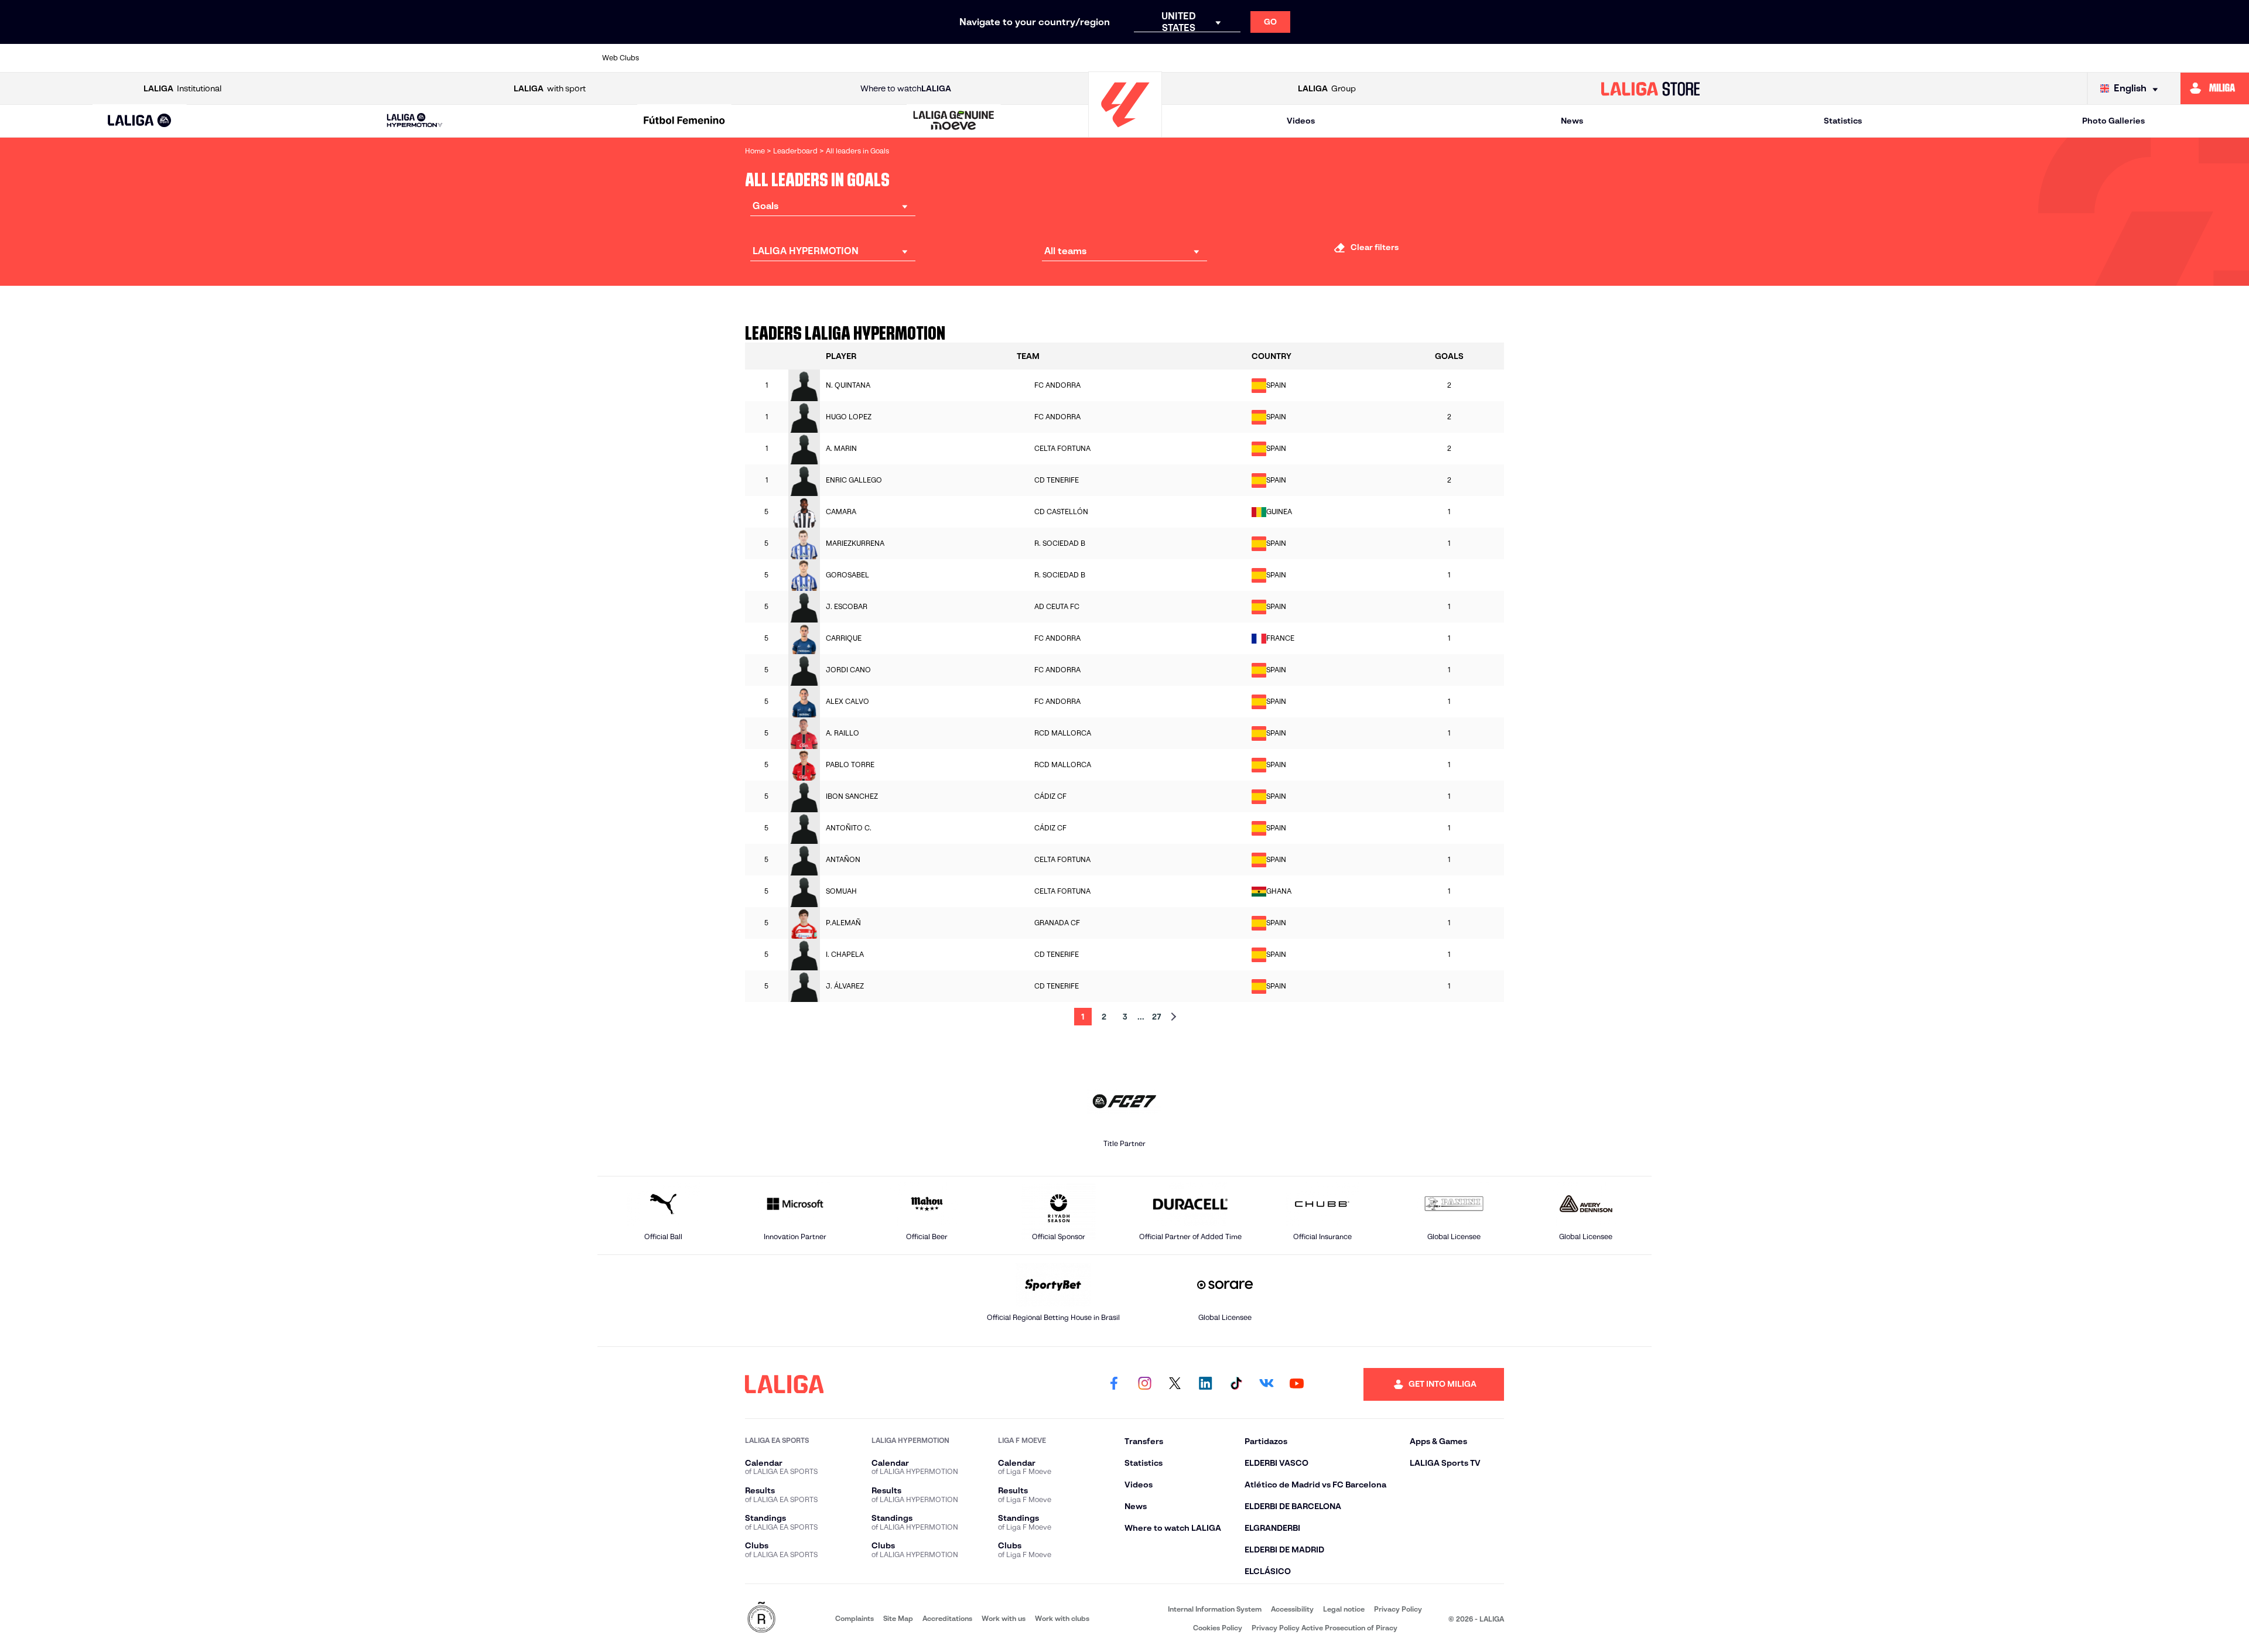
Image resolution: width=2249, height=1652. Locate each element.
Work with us (1004, 1618)
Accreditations (947, 1618)
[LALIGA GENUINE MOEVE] (954, 121)
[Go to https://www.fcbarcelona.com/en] (983, 58)
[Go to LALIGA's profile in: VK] (1266, 1384)
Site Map (898, 1618)
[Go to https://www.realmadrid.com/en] (1437, 58)
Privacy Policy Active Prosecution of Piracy (1325, 1628)
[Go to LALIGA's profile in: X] (1175, 1384)
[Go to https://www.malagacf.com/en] (1134, 58)
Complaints (855, 1618)
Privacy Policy (1398, 1609)
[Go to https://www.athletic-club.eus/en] (681, 58)
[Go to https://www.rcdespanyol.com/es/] (1336, 58)
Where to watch (906, 88)
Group (1327, 88)
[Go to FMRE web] (761, 1618)
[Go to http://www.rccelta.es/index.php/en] (832, 58)
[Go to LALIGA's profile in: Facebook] (1114, 1384)
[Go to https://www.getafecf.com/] (1033, 58)
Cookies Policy (1218, 1628)
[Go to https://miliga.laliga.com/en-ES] (2215, 88)
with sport (550, 88)
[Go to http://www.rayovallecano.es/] (1235, 58)
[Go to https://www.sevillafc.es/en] (1537, 58)
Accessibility (1292, 1609)
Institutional (182, 88)
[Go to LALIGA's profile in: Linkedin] (1205, 1384)
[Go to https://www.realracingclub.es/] (1185, 58)
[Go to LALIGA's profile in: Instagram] (1144, 1384)
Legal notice (1344, 1609)
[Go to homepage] (1125, 132)
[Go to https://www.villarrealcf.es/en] (1638, 58)
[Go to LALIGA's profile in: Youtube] (1297, 1384)
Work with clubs (1062, 1618)
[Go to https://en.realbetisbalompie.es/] (1386, 58)
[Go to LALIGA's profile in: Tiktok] (1236, 1384)
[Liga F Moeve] (684, 121)
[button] (140, 121)
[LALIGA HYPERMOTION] (415, 121)
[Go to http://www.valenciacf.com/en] (1588, 58)
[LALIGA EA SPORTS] (140, 121)
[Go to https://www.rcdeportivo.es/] (1286, 58)
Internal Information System (1215, 1609)
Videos (1301, 121)
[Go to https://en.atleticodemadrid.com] (731, 58)
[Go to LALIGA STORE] (1650, 88)
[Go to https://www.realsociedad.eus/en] (1487, 58)
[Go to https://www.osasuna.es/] (781, 58)
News (1572, 121)
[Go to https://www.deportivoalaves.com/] (882, 58)
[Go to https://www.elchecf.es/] (932, 58)
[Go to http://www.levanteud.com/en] (1084, 58)
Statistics (1843, 121)
